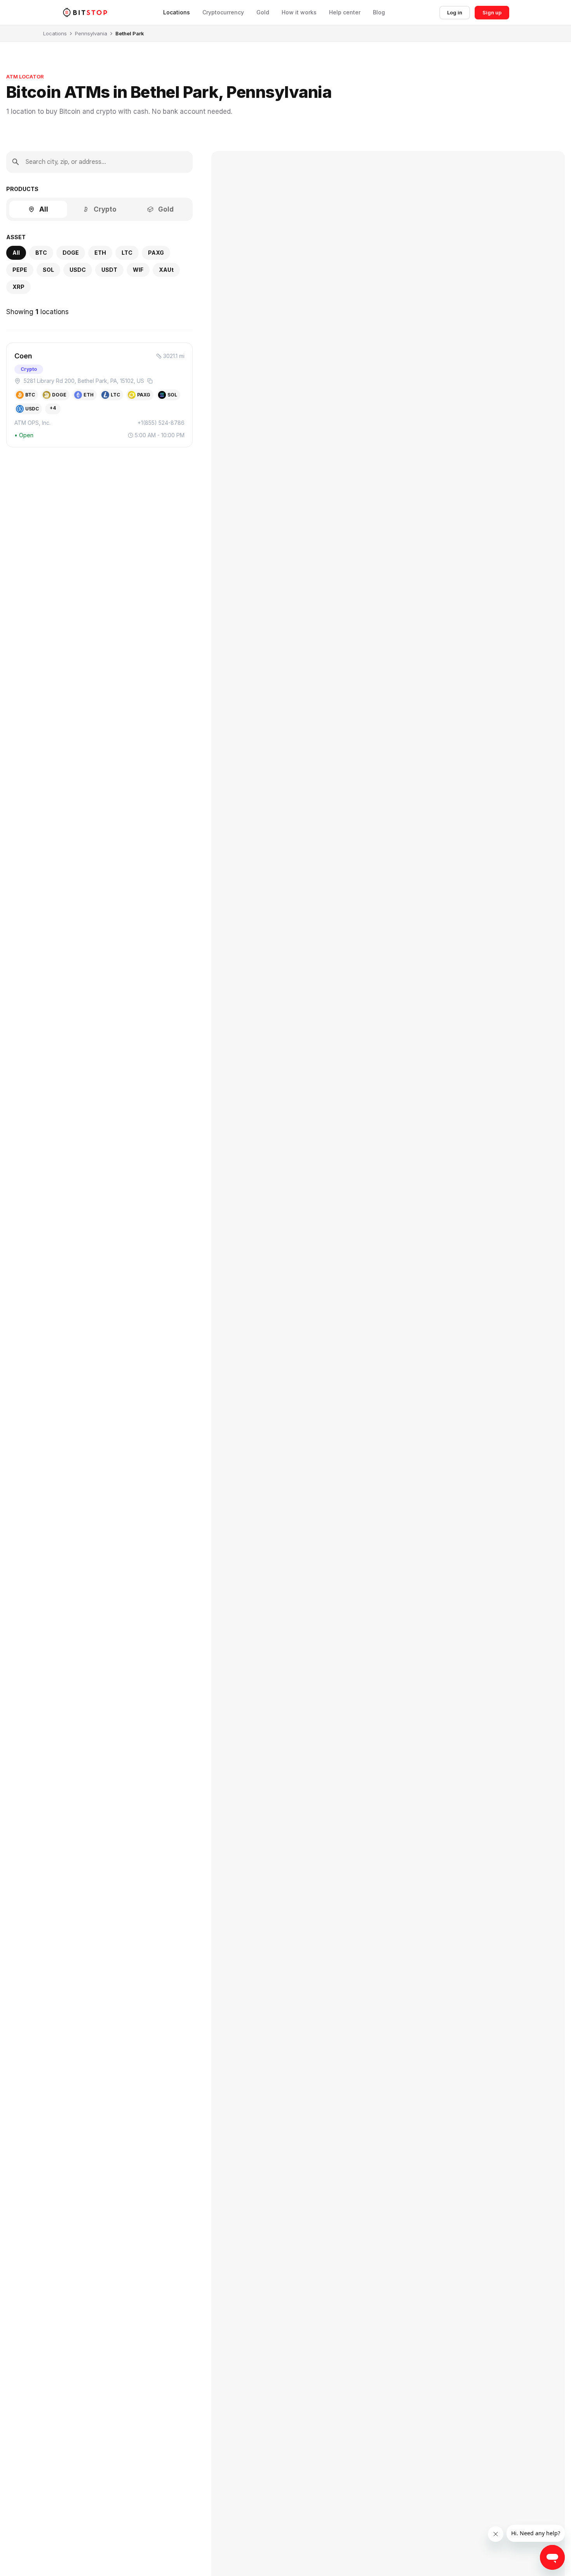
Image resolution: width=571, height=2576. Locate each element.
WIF (138, 270)
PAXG (156, 253)
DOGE (71, 253)
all (16, 253)
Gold (263, 12)
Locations (177, 12)
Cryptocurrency (223, 12)
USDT (109, 270)
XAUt (166, 270)
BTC (41, 253)
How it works (299, 12)
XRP (18, 287)
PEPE (20, 270)
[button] (99, 395)
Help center (345, 12)
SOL (48, 270)
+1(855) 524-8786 (161, 423)
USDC (78, 270)
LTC (127, 253)
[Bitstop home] (85, 12)
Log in (455, 12)
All (44, 209)
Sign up (492, 12)
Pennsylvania (91, 33)
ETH (100, 253)
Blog (379, 12)
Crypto (105, 209)
